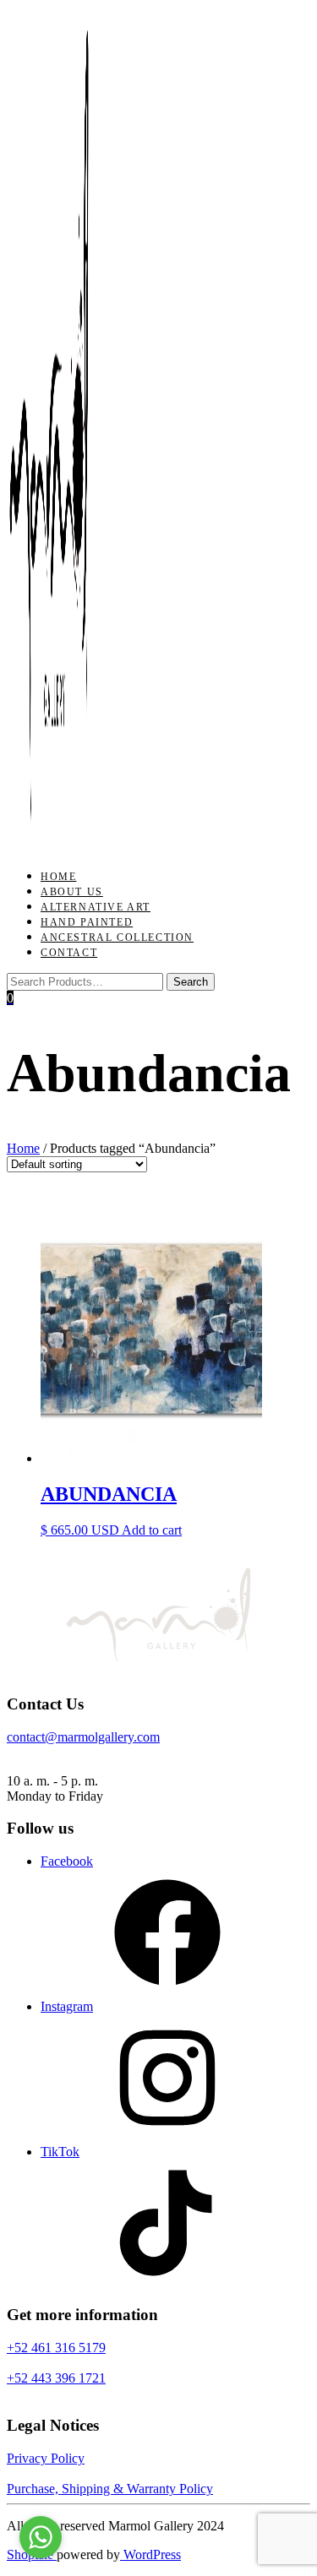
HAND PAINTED (87, 922)
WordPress (150, 2554)
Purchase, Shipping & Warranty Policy (110, 2489)
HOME (58, 877)
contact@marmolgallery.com (83, 1737)
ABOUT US (72, 892)
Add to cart (152, 1530)
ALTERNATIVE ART (96, 907)
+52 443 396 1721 (56, 2378)
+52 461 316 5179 (56, 2348)
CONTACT (69, 953)
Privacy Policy (46, 2458)
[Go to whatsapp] (41, 2537)
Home (23, 1148)
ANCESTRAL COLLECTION (117, 937)
